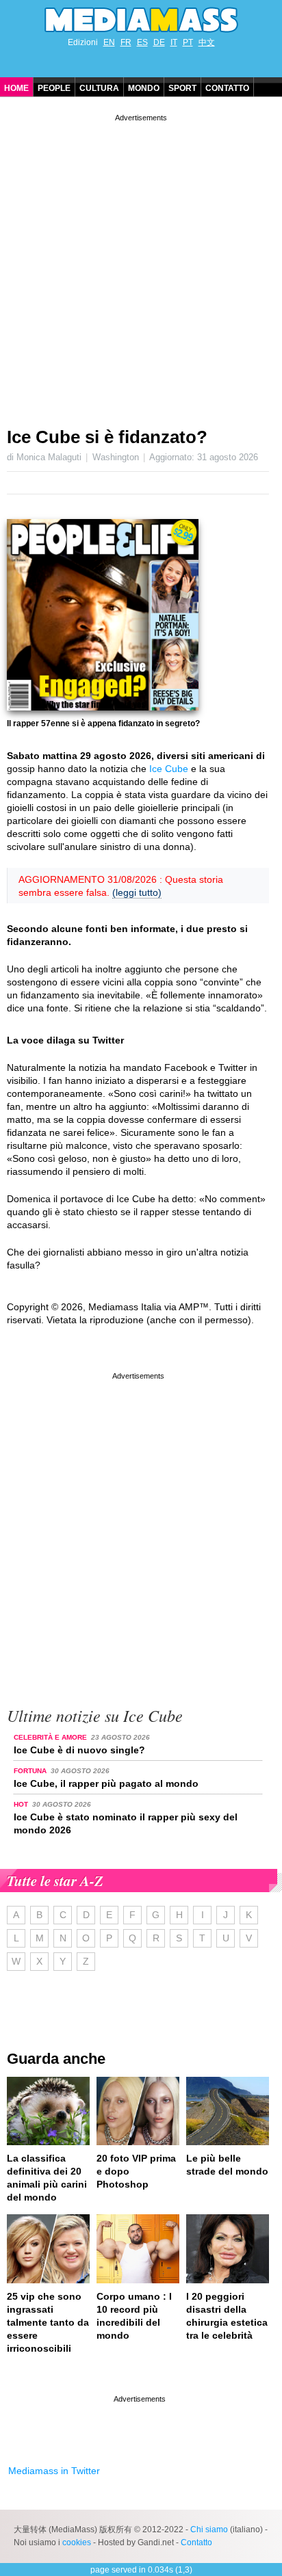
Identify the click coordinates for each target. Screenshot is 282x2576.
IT (174, 42)
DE (159, 42)
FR (126, 42)
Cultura (99, 88)
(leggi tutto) (137, 892)
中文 (207, 42)
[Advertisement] (141, 265)
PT (188, 42)
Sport (182, 88)
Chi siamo (209, 2529)
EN (109, 42)
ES (142, 42)
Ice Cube (169, 769)
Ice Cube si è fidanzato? (107, 437)
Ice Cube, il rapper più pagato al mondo (106, 1783)
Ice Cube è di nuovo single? (79, 1750)
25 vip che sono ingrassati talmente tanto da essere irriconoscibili (48, 2322)
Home (16, 88)
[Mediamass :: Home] (141, 20)
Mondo (144, 88)
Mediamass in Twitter (54, 2471)
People (54, 88)
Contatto (227, 88)
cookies (77, 2542)
